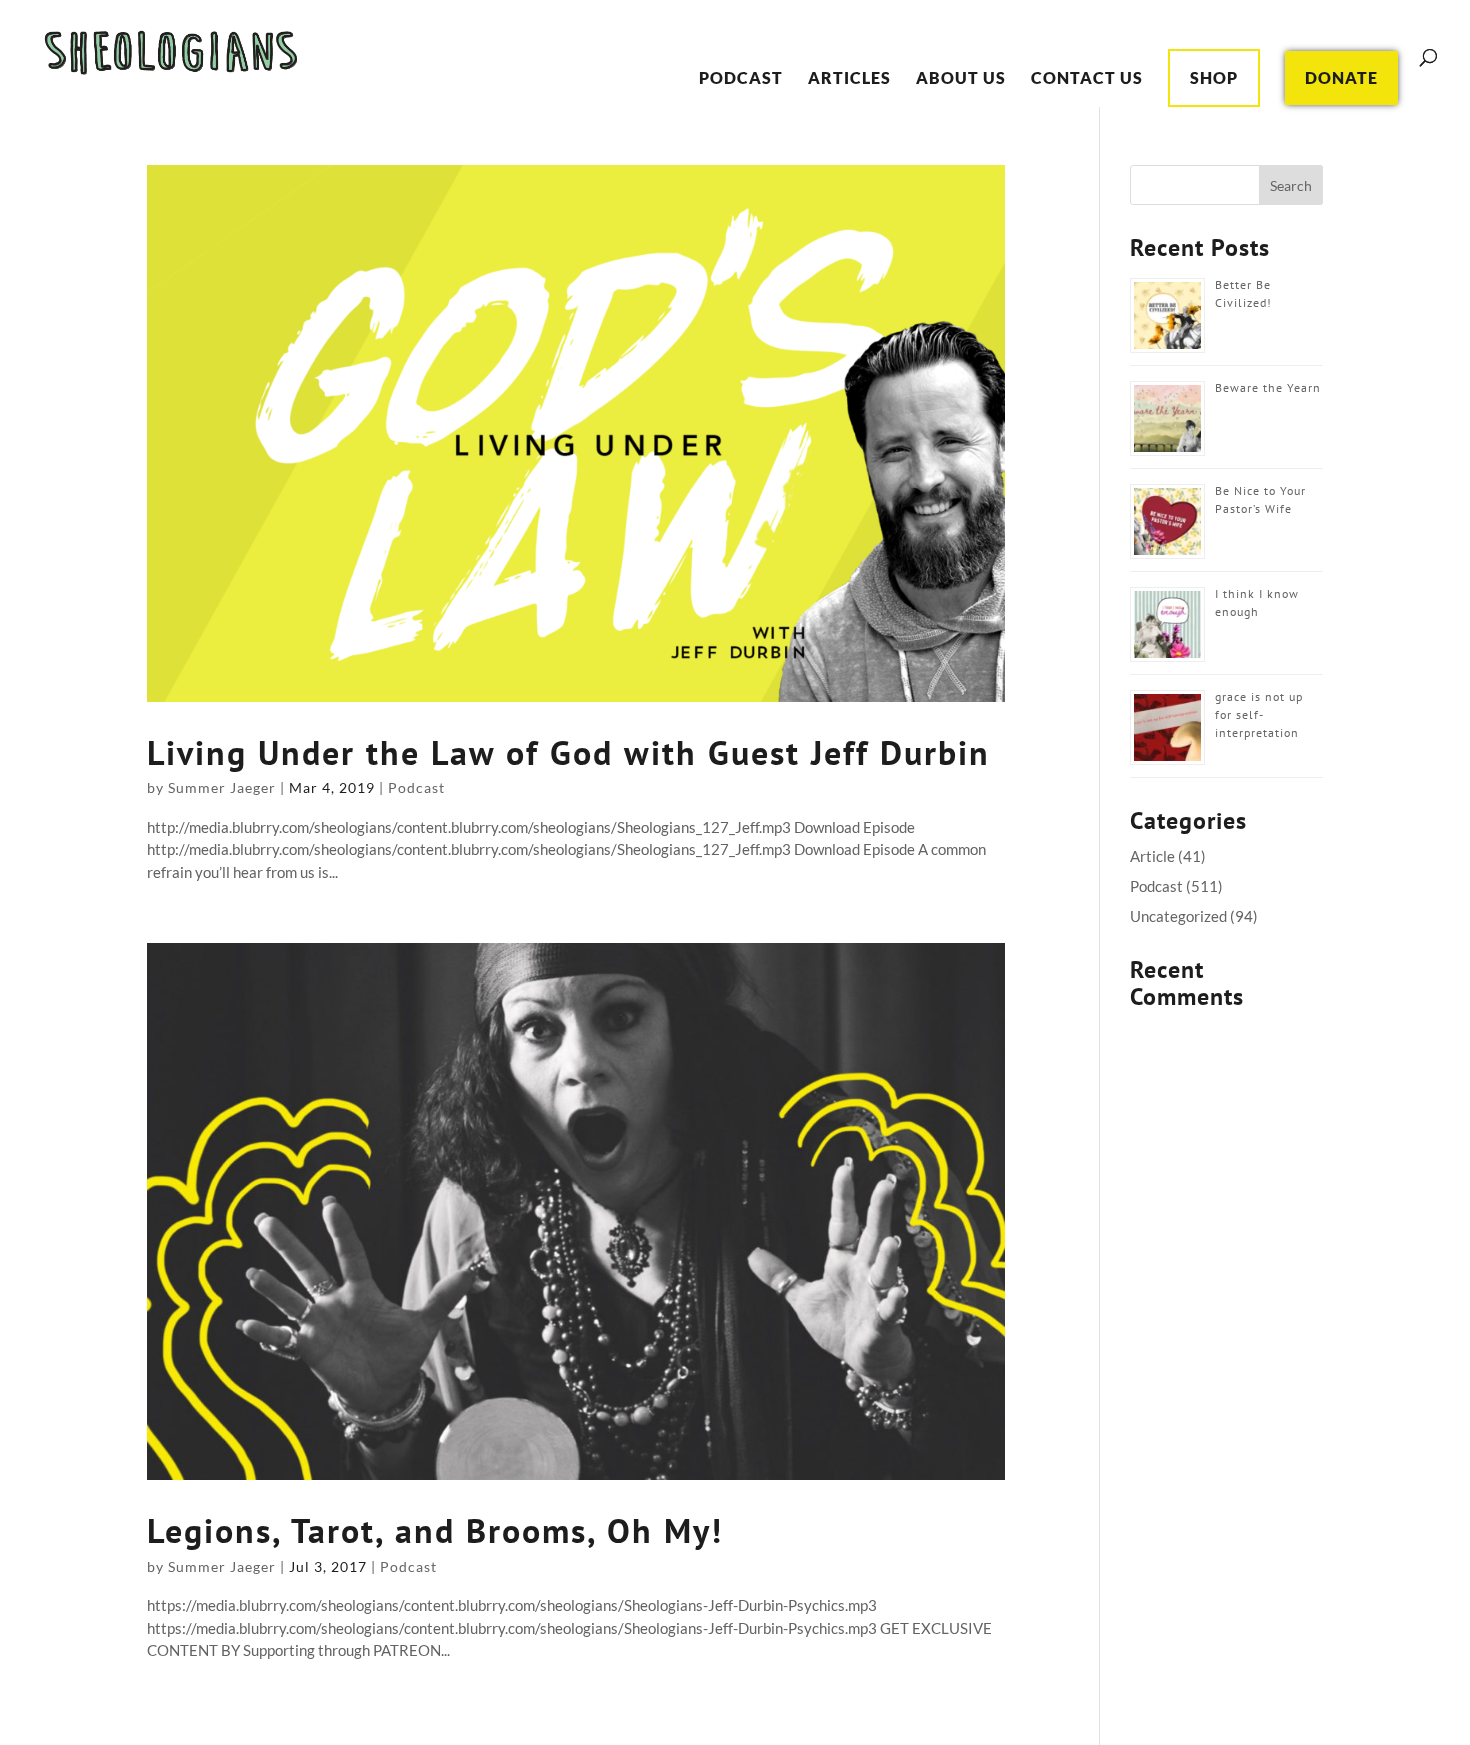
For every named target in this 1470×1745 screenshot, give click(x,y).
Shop (1214, 77)
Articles (849, 79)
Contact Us (1087, 79)
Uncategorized (1178, 916)
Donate (1341, 77)
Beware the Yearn (1268, 387)
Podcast (741, 79)
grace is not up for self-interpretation (1259, 714)
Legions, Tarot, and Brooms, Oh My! (435, 1530)
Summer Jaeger (222, 787)
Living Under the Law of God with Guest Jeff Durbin (568, 752)
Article (1152, 856)
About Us (961, 79)
